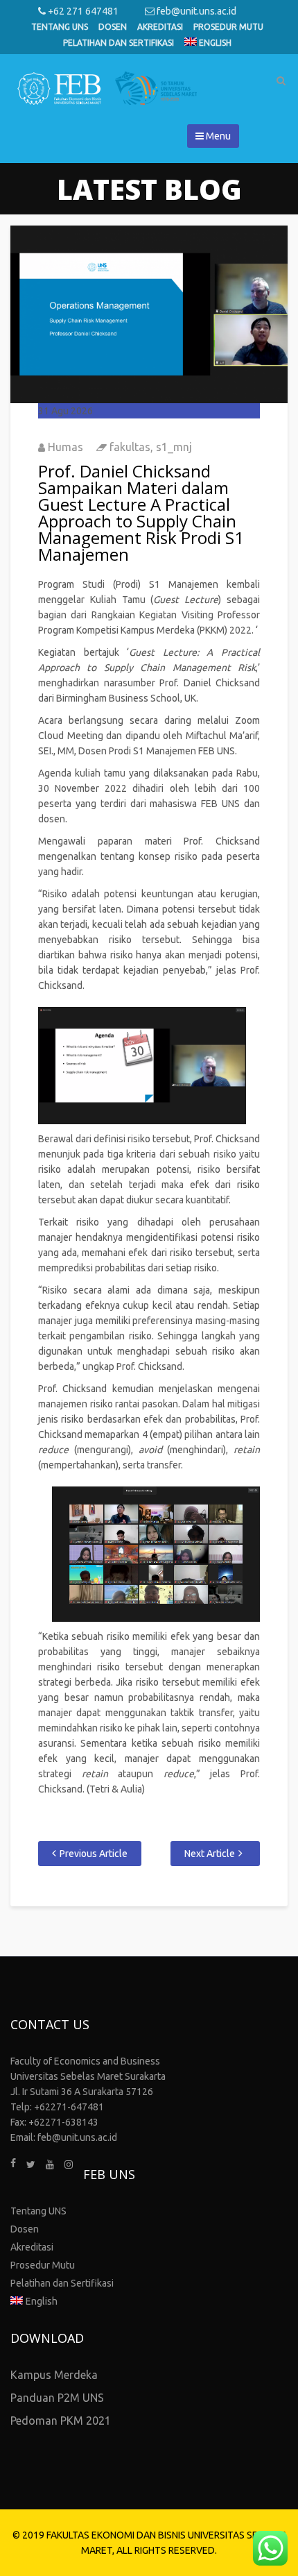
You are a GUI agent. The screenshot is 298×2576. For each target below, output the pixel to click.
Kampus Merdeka (54, 2375)
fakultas (130, 447)
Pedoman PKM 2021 (61, 2421)
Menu (217, 136)
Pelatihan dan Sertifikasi (119, 43)
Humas (65, 447)
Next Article (210, 1854)
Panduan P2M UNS (57, 2398)
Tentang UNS (60, 27)
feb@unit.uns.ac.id (195, 11)
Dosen (113, 27)
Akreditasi (160, 27)
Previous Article (94, 1854)
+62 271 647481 (82, 11)
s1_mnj (174, 447)
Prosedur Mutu (228, 27)
